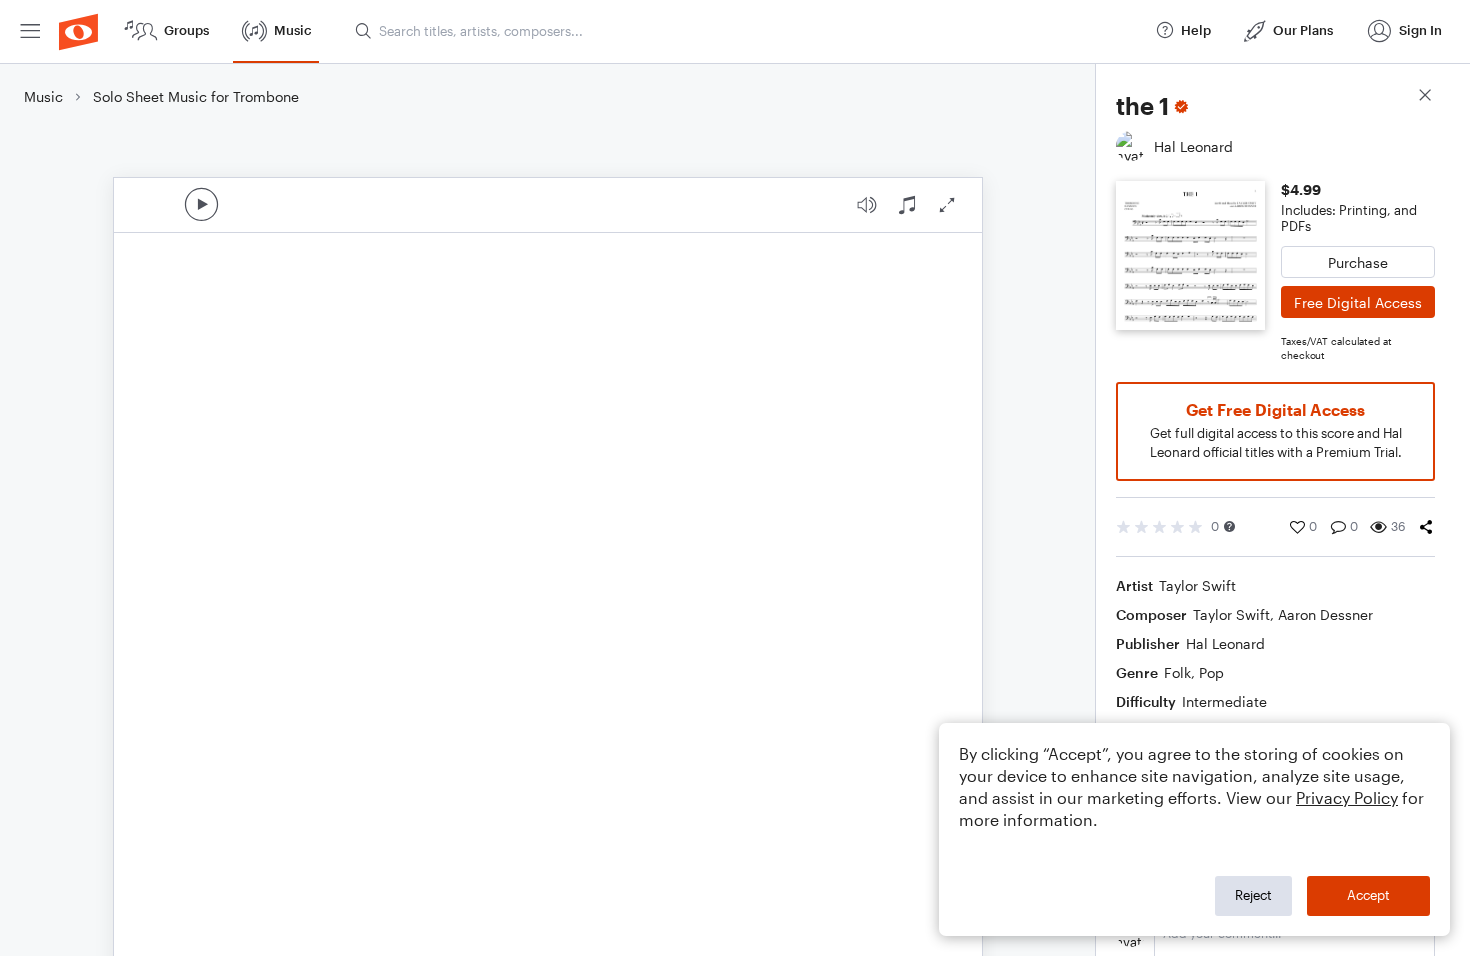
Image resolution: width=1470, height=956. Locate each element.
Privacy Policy (1347, 797)
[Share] (1426, 527)
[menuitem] (30, 31)
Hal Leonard (1225, 643)
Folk (1177, 672)
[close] (1425, 97)
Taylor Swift (1197, 585)
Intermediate (1224, 701)
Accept (1368, 895)
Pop (1211, 672)
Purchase (1358, 262)
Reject (1253, 895)
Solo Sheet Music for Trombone (196, 96)
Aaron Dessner (1325, 614)
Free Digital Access (1358, 302)
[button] (1229, 526)
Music (43, 96)
